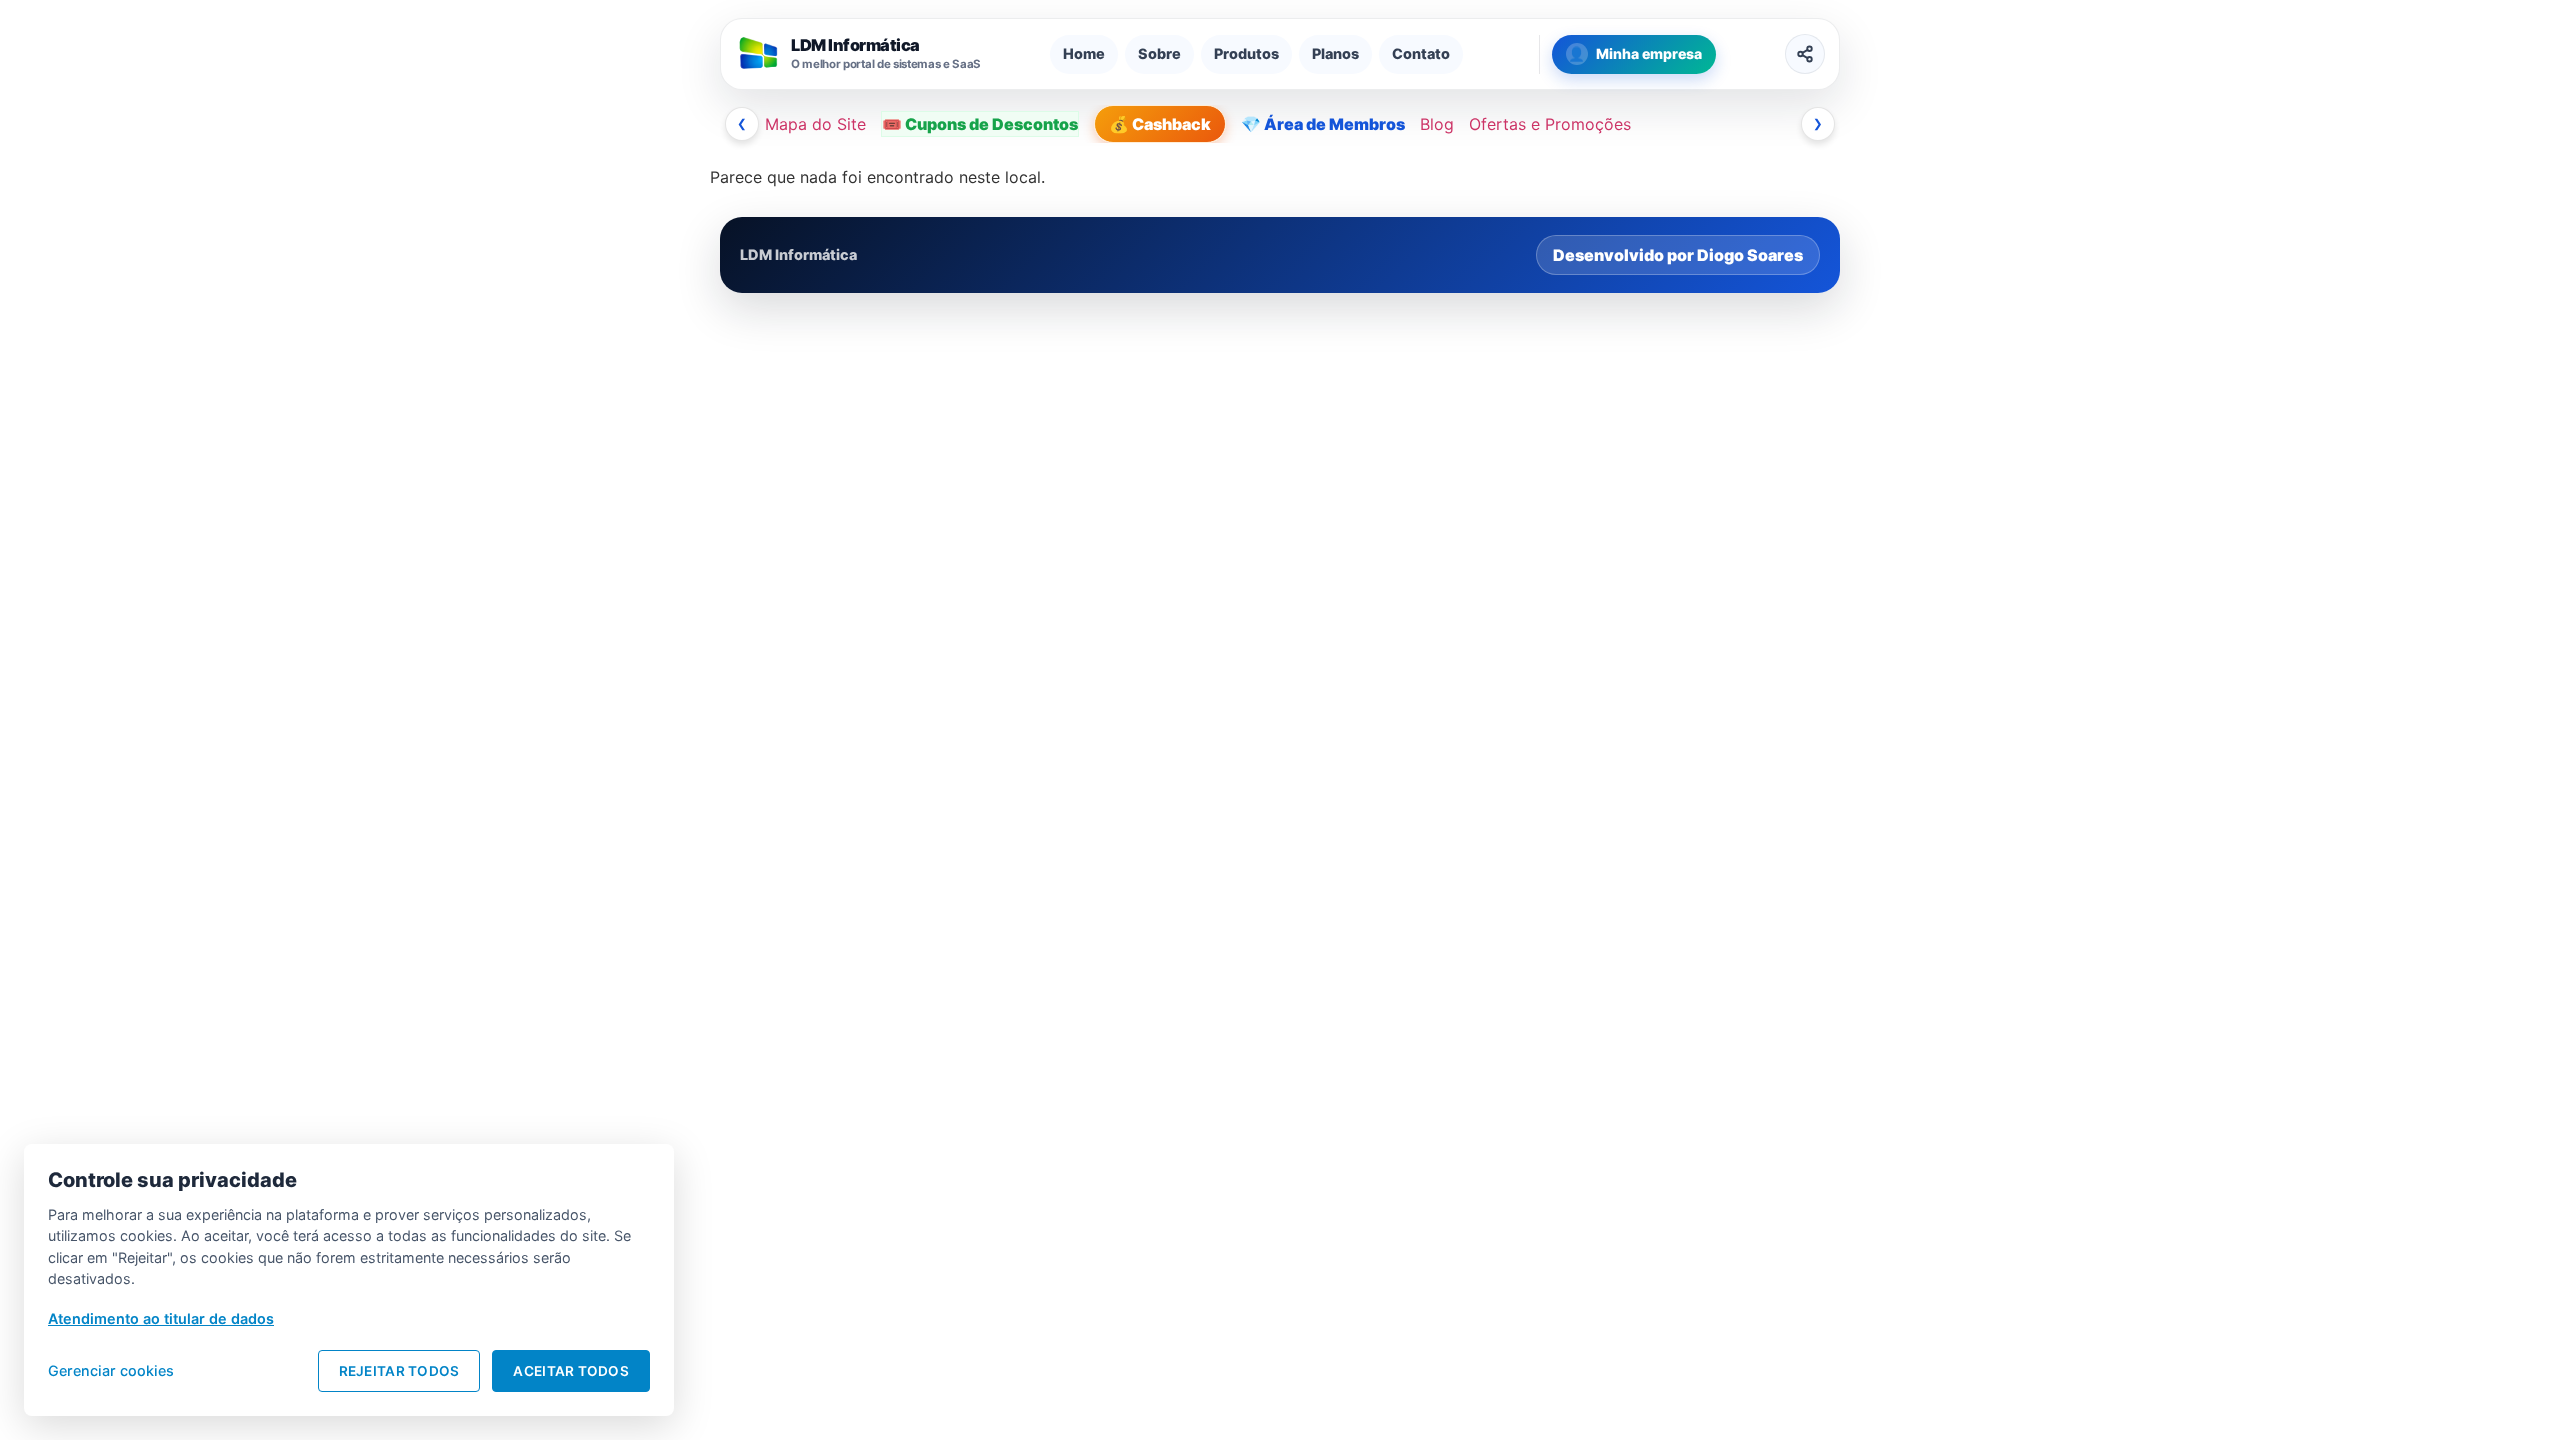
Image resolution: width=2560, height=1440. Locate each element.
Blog (1437, 124)
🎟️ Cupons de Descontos (980, 124)
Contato (1421, 53)
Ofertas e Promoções (1550, 124)
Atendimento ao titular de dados (161, 1318)
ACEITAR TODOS (571, 1371)
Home (1084, 53)
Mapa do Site (815, 124)
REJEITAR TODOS (399, 1371)
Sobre (1159, 53)
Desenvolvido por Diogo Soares (1678, 255)
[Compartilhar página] (1805, 54)
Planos (1335, 53)
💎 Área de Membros (1323, 124)
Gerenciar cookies (111, 1370)
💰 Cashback (1160, 124)
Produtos (1246, 53)
